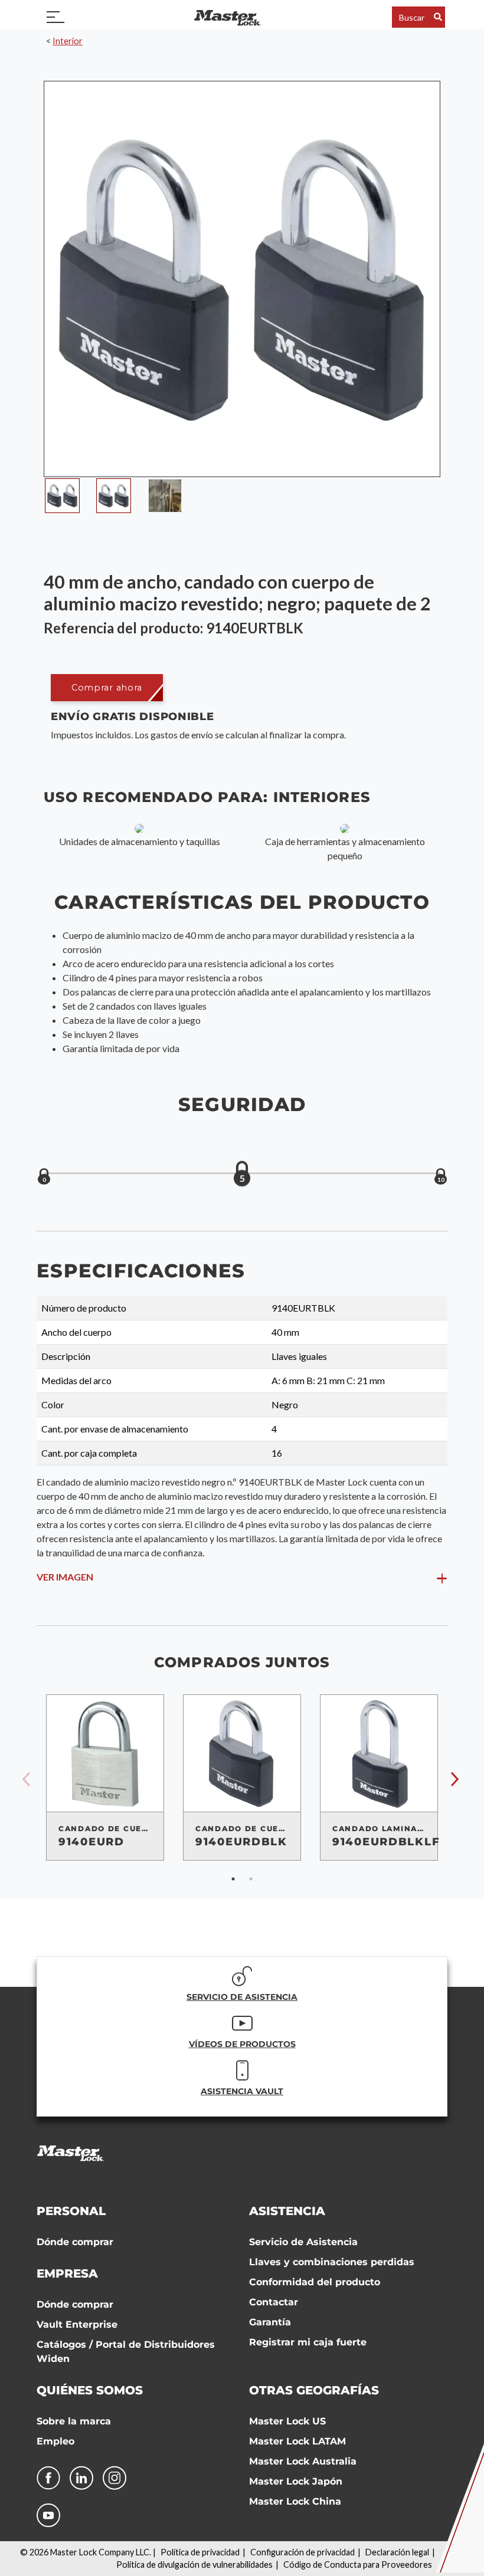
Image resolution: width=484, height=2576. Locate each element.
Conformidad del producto (315, 2282)
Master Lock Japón (296, 2481)
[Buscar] (438, 17)
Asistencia (287, 2211)
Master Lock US (287, 2421)
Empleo (55, 2441)
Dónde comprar (75, 2242)
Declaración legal (397, 2552)
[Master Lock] (227, 17)
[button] (107, 687)
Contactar (274, 2302)
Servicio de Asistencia (303, 2242)
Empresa (67, 2273)
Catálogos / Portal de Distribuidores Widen (126, 2352)
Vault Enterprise (77, 2324)
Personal (71, 2211)
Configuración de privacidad (302, 2552)
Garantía (270, 2322)
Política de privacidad (200, 2552)
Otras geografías (314, 2390)
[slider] (242, 1174)
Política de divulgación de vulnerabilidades (194, 2564)
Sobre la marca (74, 2421)
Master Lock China (295, 2501)
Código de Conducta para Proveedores (358, 2564)
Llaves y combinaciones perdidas (332, 2262)
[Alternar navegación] (55, 17)
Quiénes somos (90, 2390)
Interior (68, 41)
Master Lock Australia (303, 2461)
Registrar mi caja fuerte (308, 2342)
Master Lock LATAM (297, 2441)
